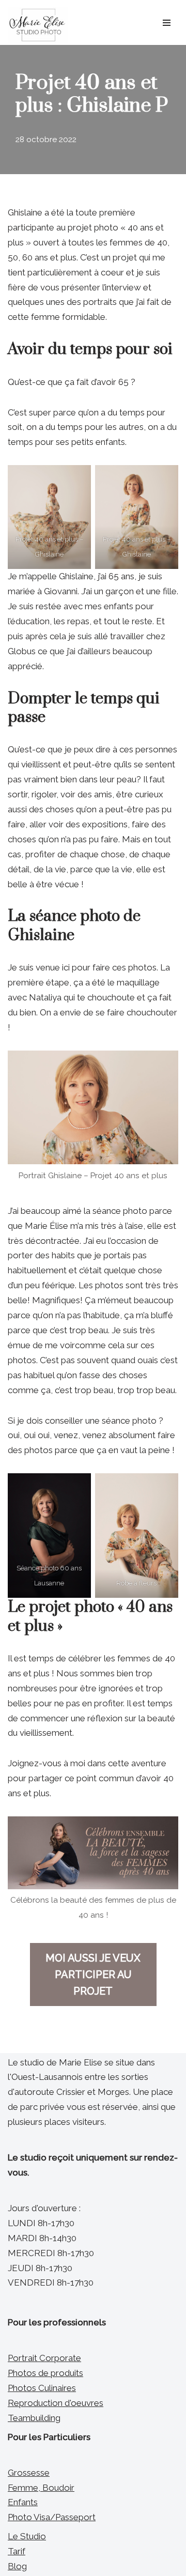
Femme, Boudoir (41, 2488)
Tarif (17, 2551)
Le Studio (27, 2536)
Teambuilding (34, 2418)
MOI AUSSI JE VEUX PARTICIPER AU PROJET (93, 1975)
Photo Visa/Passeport (52, 2517)
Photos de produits (45, 2373)
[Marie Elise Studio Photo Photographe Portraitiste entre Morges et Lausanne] (38, 25)
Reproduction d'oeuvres (56, 2403)
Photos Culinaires (42, 2388)
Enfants (23, 2502)
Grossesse (29, 2473)
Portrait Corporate (44, 2358)
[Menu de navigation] (167, 23)
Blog (17, 2566)
